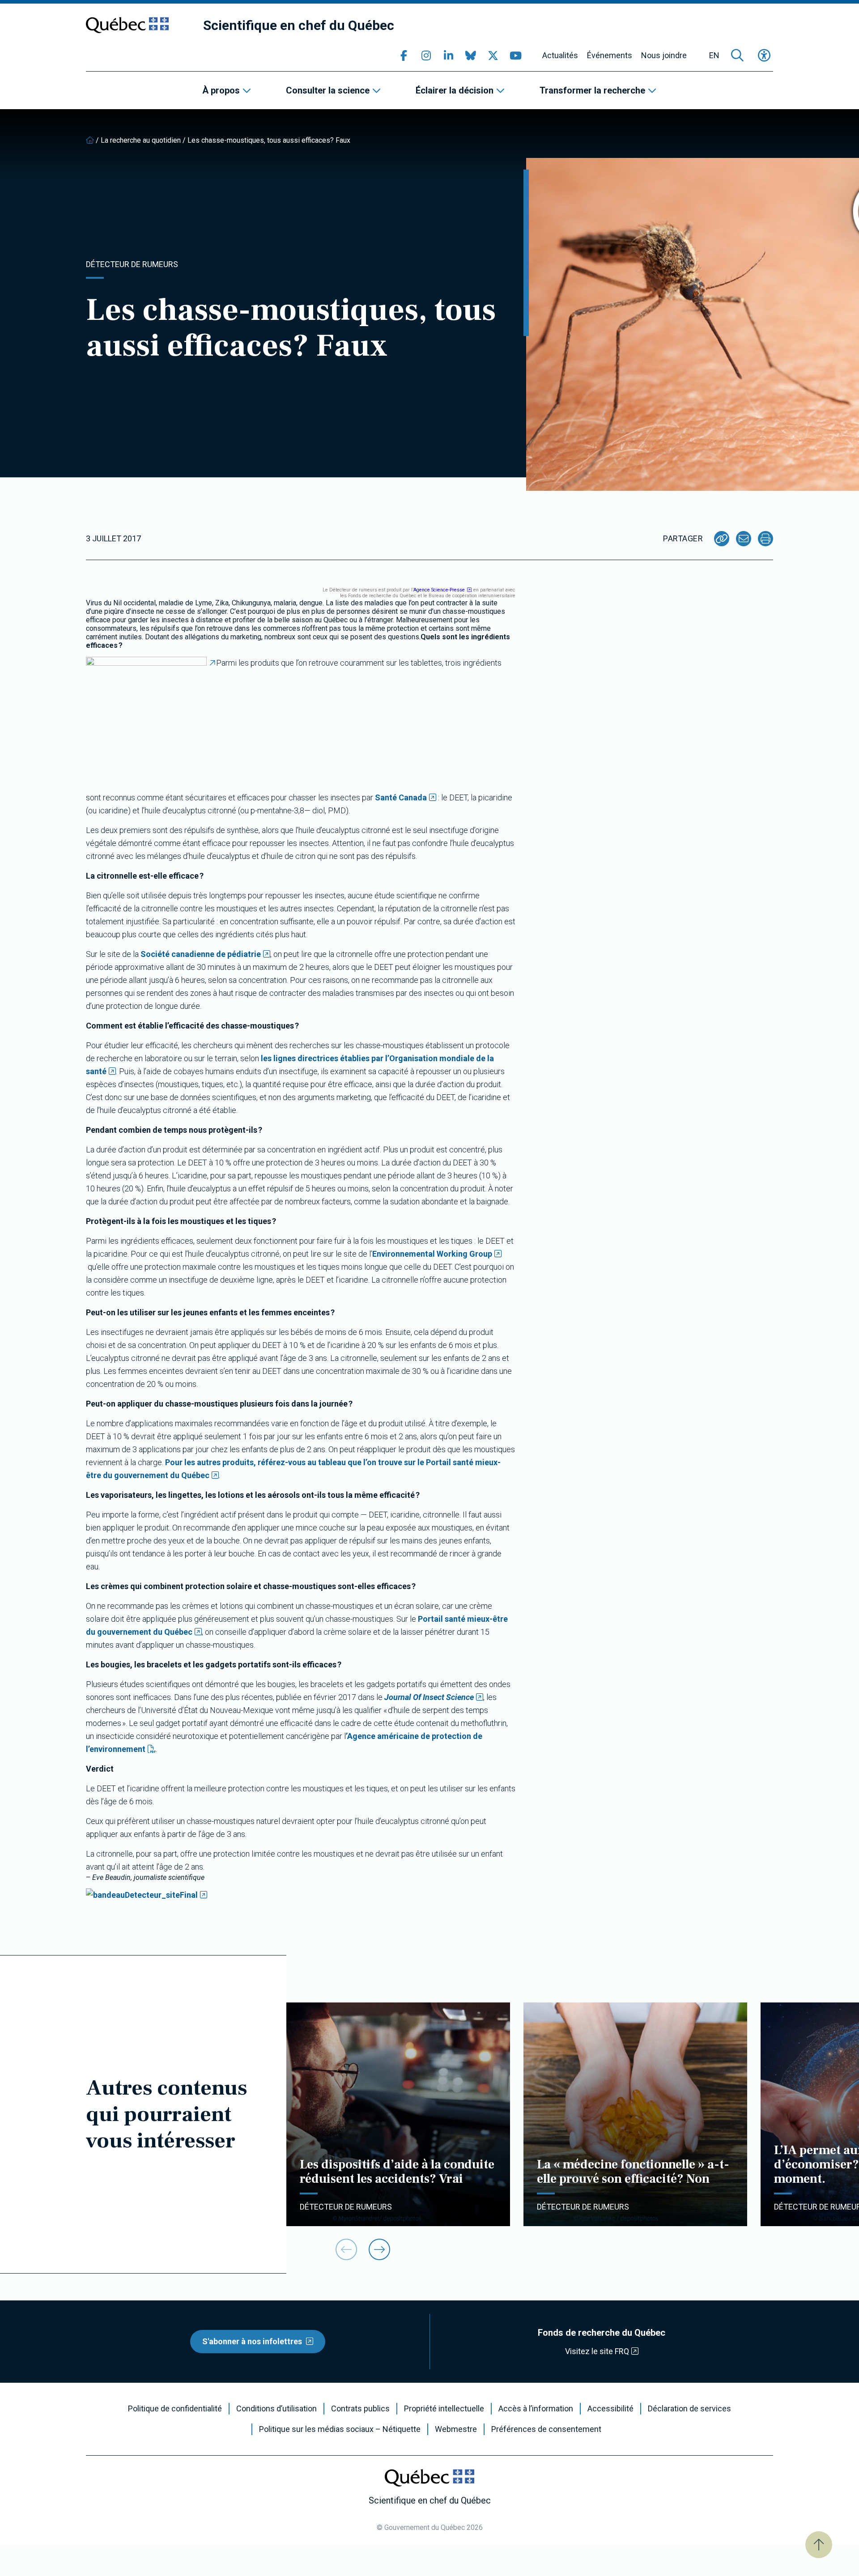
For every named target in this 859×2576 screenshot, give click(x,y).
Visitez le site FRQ (597, 2351)
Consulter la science (328, 90)
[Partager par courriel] (744, 539)
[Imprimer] (765, 539)
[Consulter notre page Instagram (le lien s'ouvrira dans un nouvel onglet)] (426, 55)
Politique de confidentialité (175, 2409)
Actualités (560, 55)
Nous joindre (664, 55)
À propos (221, 90)
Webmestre (456, 2429)
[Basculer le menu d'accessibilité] (764, 55)
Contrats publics (360, 2409)
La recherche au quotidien (141, 140)
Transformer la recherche (592, 90)
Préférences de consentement (546, 2429)
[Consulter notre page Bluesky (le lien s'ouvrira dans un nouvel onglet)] (471, 55)
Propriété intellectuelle (444, 2409)
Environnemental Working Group (432, 1254)
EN (714, 55)
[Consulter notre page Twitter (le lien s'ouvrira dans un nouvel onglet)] (493, 55)
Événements (610, 55)
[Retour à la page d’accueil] (90, 140)
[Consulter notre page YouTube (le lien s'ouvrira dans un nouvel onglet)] (515, 55)
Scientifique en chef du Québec (299, 25)
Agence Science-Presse (439, 590)
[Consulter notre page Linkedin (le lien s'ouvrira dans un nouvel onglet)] (448, 55)
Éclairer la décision (455, 90)
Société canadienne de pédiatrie (201, 954)
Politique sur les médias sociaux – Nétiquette (340, 2429)
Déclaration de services (689, 2409)
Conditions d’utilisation (276, 2409)
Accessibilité (610, 2409)
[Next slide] (379, 2249)
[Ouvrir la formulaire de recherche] (737, 55)
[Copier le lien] (722, 539)
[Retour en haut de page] (819, 2545)
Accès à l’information (536, 2409)
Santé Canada (401, 797)
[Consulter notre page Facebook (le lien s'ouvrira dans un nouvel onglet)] (404, 55)
